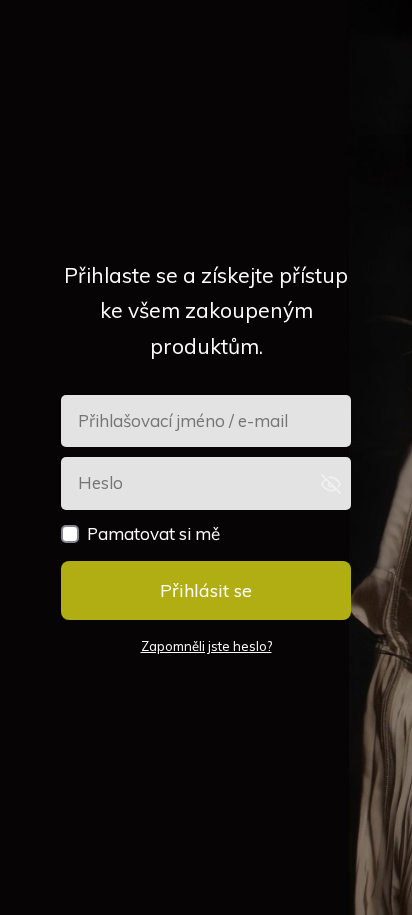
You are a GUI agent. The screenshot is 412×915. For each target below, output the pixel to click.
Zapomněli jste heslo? (206, 646)
